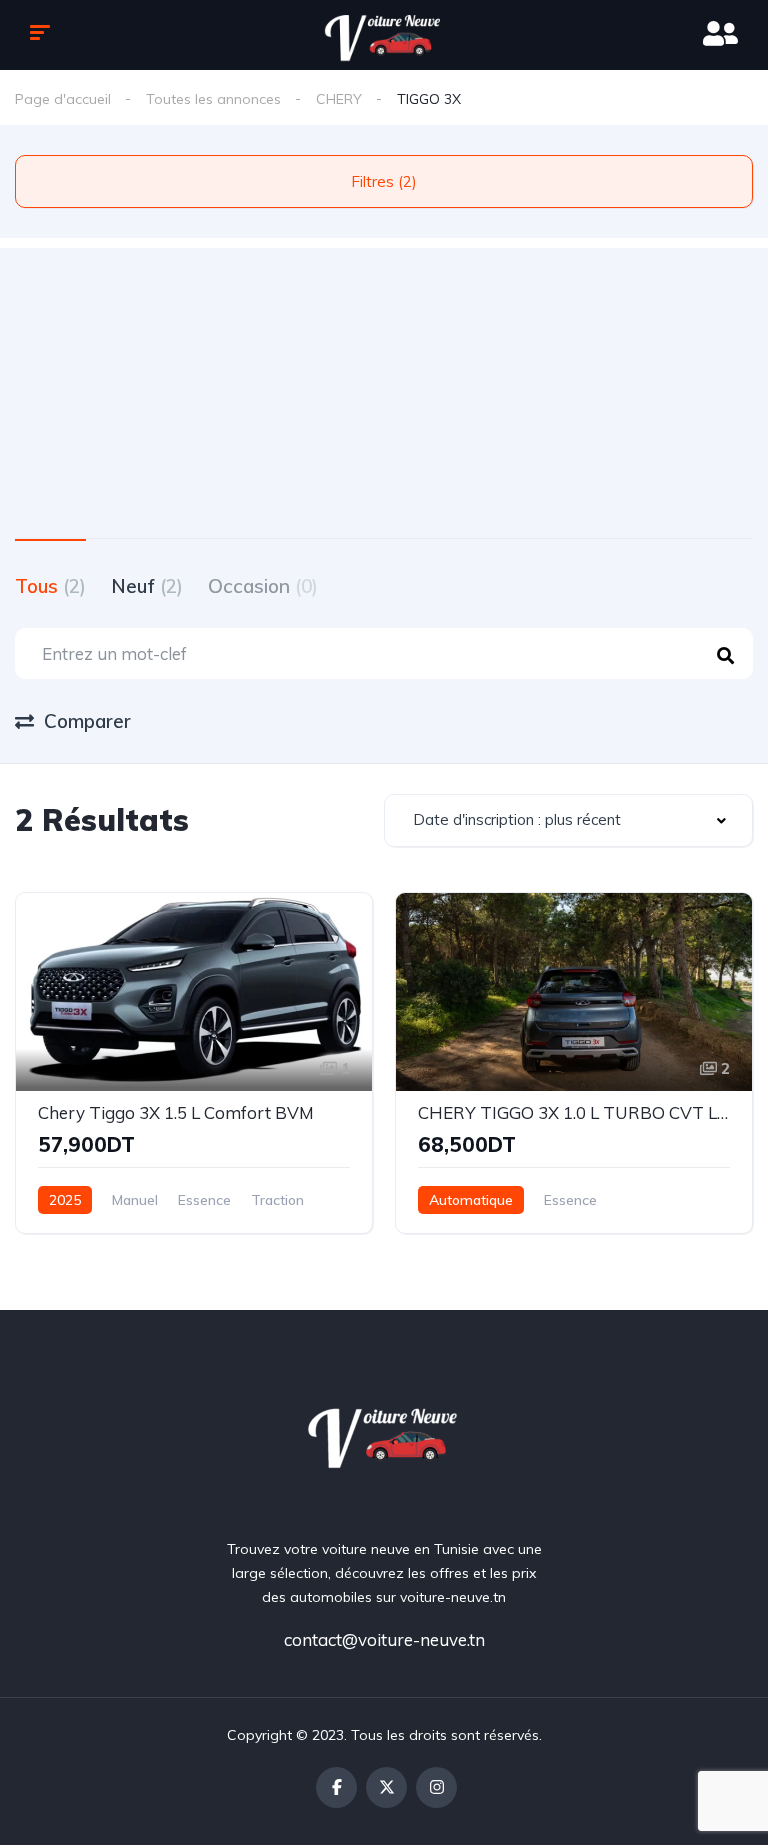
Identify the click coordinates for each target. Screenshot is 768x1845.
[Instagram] (436, 1787)
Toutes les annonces (213, 99)
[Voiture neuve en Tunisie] (384, 1434)
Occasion (263, 586)
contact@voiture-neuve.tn (384, 1639)
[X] (386, 1787)
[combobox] (568, 820)
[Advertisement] (384, 388)
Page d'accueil (63, 99)
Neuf (147, 586)
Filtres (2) (384, 181)
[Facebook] (336, 1787)
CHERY (339, 99)
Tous (50, 586)
